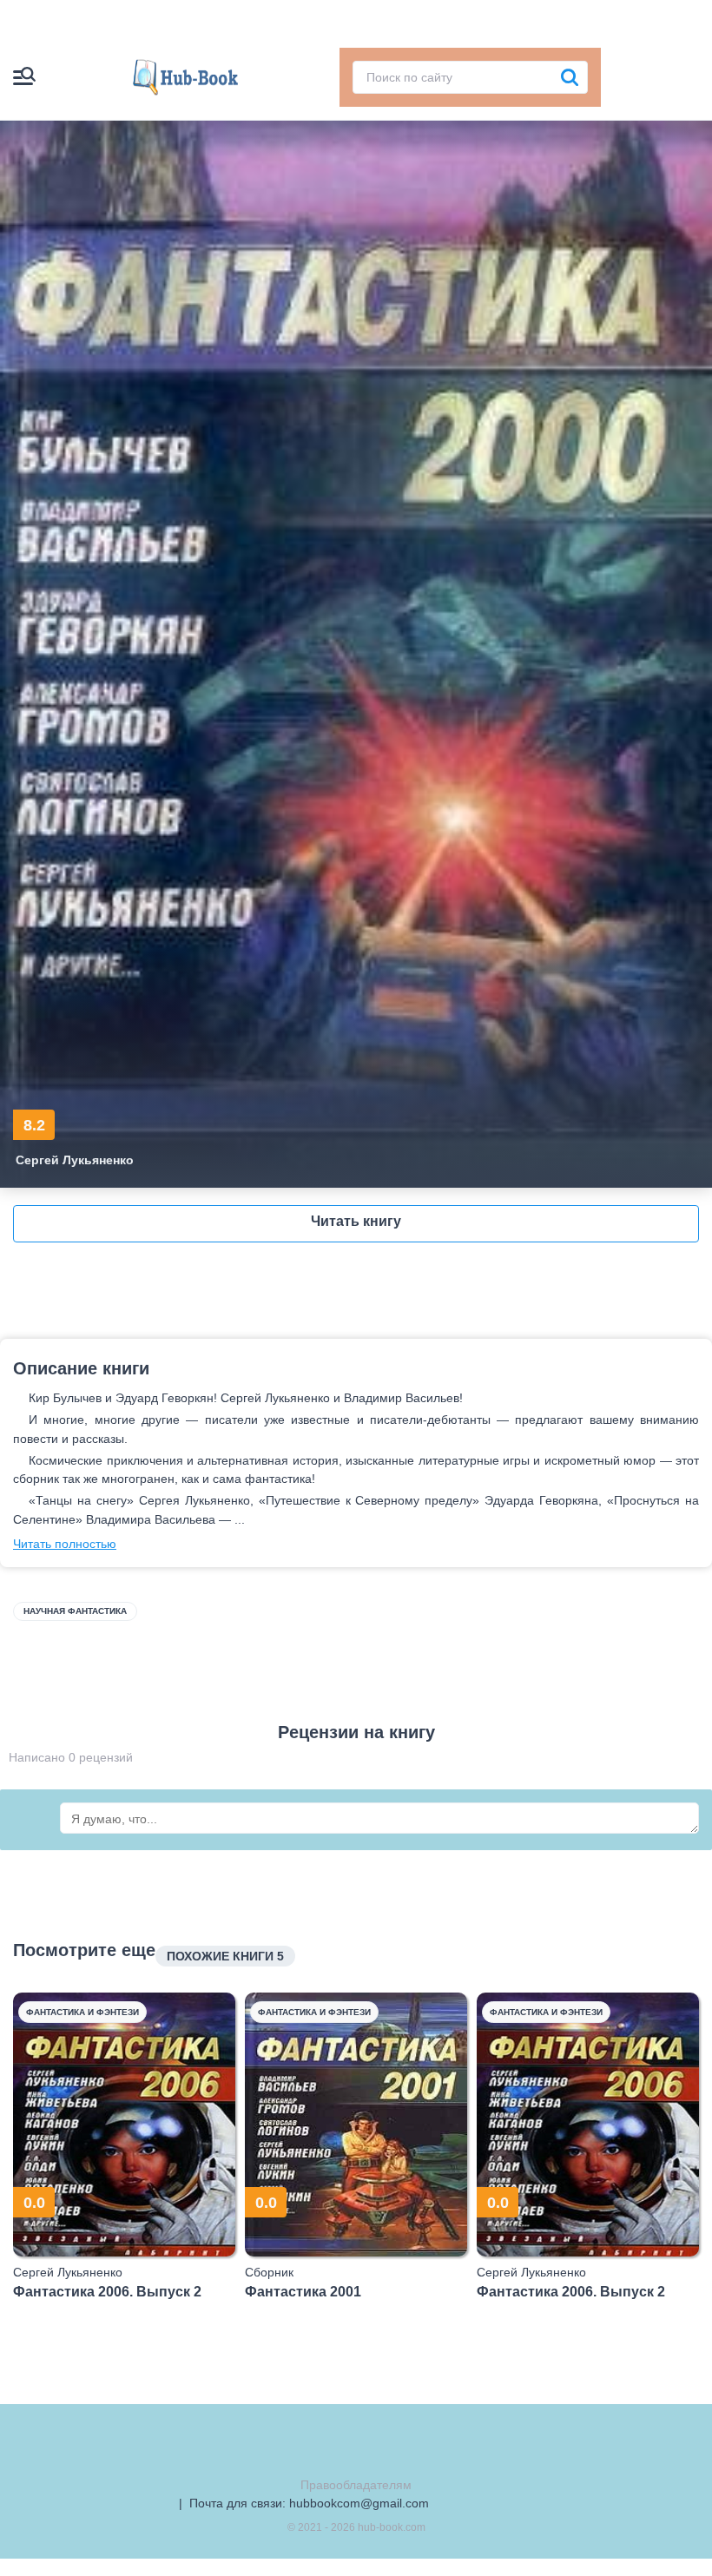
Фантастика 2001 (303, 2292)
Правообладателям (356, 2485)
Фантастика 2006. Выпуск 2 (107, 2292)
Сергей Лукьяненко (75, 1160)
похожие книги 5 (225, 1956)
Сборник (269, 2272)
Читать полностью (65, 1544)
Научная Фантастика (75, 1611)
